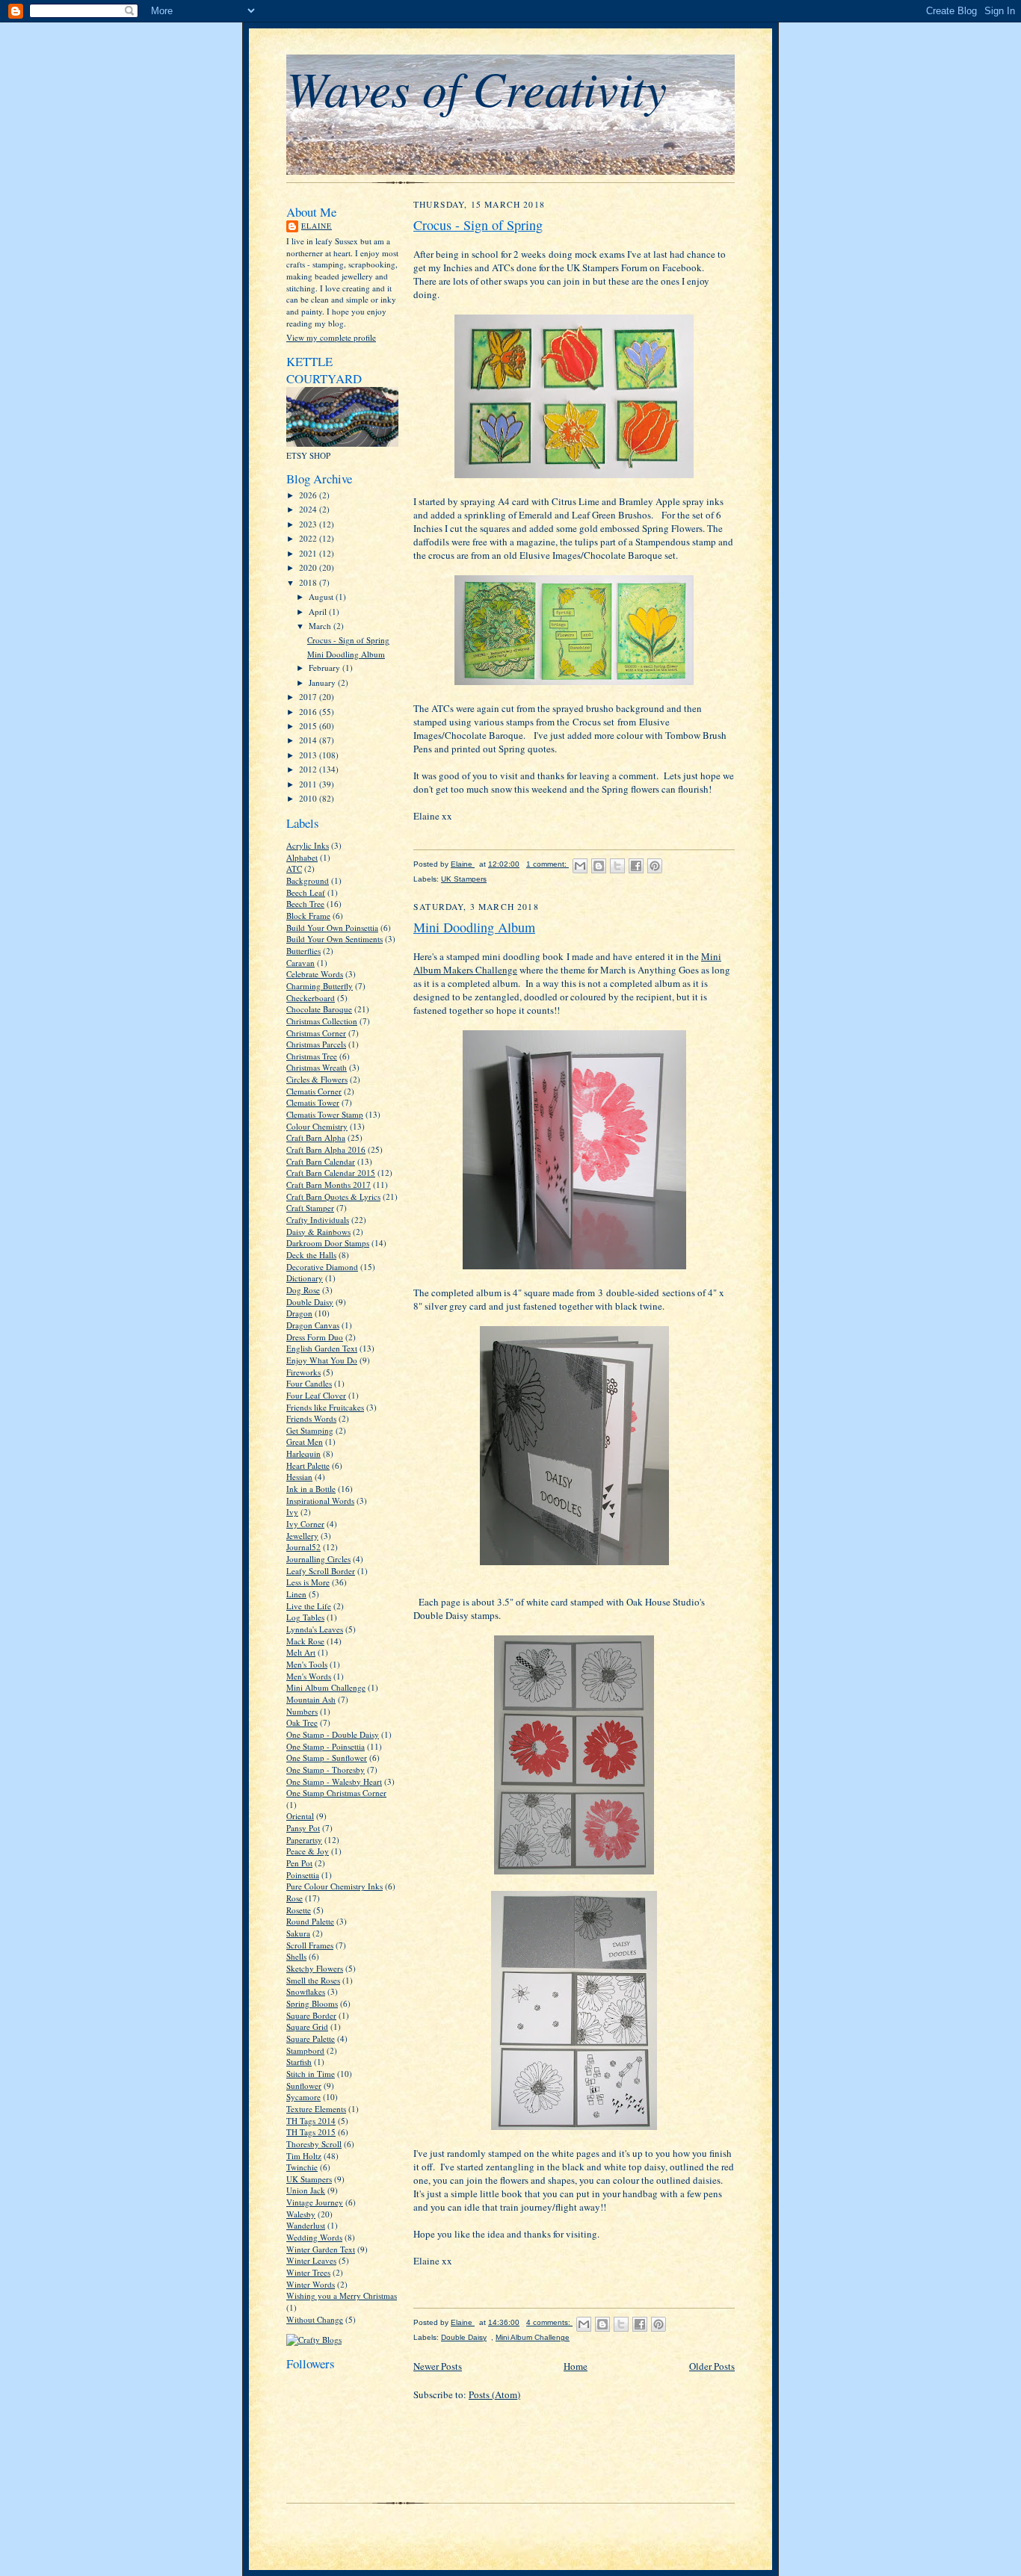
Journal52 (303, 1547)
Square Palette (311, 2038)
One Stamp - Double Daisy (333, 1734)
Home (576, 2366)
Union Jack (306, 2190)
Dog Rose (303, 1290)
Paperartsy (304, 1840)
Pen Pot (299, 1863)
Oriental (300, 1816)
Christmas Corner (316, 1033)
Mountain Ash (311, 1699)
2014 (309, 740)
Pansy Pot (303, 1828)
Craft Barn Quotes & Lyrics (333, 1196)
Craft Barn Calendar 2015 (331, 1173)
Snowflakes (306, 1991)
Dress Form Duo (315, 1337)
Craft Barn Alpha (316, 1137)
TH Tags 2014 (311, 2121)
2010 (309, 798)
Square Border (311, 2015)
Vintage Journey (315, 2202)
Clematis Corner (314, 1091)
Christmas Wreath (317, 1067)
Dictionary (305, 1278)
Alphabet (302, 857)
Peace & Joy (308, 1851)
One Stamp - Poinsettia (326, 1746)
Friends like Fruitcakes (325, 1407)
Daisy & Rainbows (318, 1232)
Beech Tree (305, 904)
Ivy (292, 1512)
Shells (296, 1956)
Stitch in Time (311, 2074)
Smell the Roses (313, 1980)
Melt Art (301, 1652)
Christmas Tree (312, 1056)
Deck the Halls (311, 1255)
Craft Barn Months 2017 (328, 1185)
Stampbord (305, 2050)
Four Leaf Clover (316, 1395)
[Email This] (580, 866)
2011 (309, 784)
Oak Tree (302, 1722)
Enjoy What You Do (322, 1360)
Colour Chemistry (317, 1126)
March (321, 626)
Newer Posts (438, 2366)
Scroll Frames (310, 1945)
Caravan (300, 963)
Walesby (301, 2214)
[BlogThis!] (599, 866)
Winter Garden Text (321, 2249)
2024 (309, 509)
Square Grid (307, 2027)
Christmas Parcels (316, 1044)
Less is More (308, 1582)
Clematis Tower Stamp (325, 1114)
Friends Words (311, 1418)
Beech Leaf (306, 892)
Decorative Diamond (322, 1267)
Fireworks (303, 1372)
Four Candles (309, 1383)
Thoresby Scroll (314, 2144)
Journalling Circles (318, 1559)
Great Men (305, 1442)
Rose (294, 1898)
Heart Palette (308, 1465)
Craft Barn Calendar (321, 1161)
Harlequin (303, 1453)
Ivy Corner (305, 1524)
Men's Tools (307, 1664)
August (322, 597)
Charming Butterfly (320, 986)
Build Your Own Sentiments (334, 939)
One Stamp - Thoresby (326, 1770)
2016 (309, 712)
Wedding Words (314, 2237)
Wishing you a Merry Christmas (342, 2295)
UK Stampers (309, 2179)
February (326, 668)
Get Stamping (310, 1430)
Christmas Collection (322, 1021)
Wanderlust (306, 2225)
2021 (309, 553)
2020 (309, 567)
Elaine (317, 226)
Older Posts (712, 2366)
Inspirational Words (320, 1501)
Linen (296, 1594)
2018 (309, 582)
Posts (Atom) (494, 2394)
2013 (309, 755)
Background (308, 880)
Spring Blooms (312, 2003)
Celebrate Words (315, 974)
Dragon (299, 1313)
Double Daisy (310, 1302)
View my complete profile (331, 337)
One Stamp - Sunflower (327, 1758)
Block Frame (308, 916)
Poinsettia (303, 1875)
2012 (309, 769)
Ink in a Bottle (311, 1489)
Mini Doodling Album (346, 654)
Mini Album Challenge (326, 1687)
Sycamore (303, 2097)
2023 (309, 524)
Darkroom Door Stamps (328, 1243)
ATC (294, 869)
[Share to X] (617, 866)
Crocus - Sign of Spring (348, 640)
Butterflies (303, 951)
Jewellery (302, 1536)
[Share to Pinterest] (655, 866)
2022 (309, 538)
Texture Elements (316, 2109)
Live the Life (309, 1606)
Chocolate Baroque (319, 1009)
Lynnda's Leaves (315, 1629)
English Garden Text (322, 1348)
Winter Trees (308, 2272)
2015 (309, 726)
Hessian (299, 1477)
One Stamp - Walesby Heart (334, 1781)
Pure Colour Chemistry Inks (334, 1886)
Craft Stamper (310, 1208)
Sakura (298, 1933)
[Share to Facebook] (636, 866)
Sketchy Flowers (315, 1968)
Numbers (302, 1711)
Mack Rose (305, 1641)
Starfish (299, 2062)
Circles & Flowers (317, 1079)
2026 (309, 495)
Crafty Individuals (318, 1220)
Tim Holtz (304, 2156)
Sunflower (304, 2086)
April (319, 612)
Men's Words (309, 1676)
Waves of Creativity (476, 87)
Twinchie (302, 2167)
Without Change (315, 2319)
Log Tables (305, 1617)
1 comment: (547, 864)
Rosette (299, 1910)
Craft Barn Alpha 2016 (326, 1149)
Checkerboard (311, 998)
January (323, 682)
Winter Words (311, 2284)
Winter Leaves (311, 2260)
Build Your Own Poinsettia (332, 928)
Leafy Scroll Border (321, 1571)
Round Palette (310, 1921)
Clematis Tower (313, 1102)
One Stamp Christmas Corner (336, 1793)
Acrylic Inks (308, 845)
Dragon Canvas (313, 1325)
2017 (309, 697)
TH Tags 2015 (311, 2132)
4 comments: (549, 2322)
